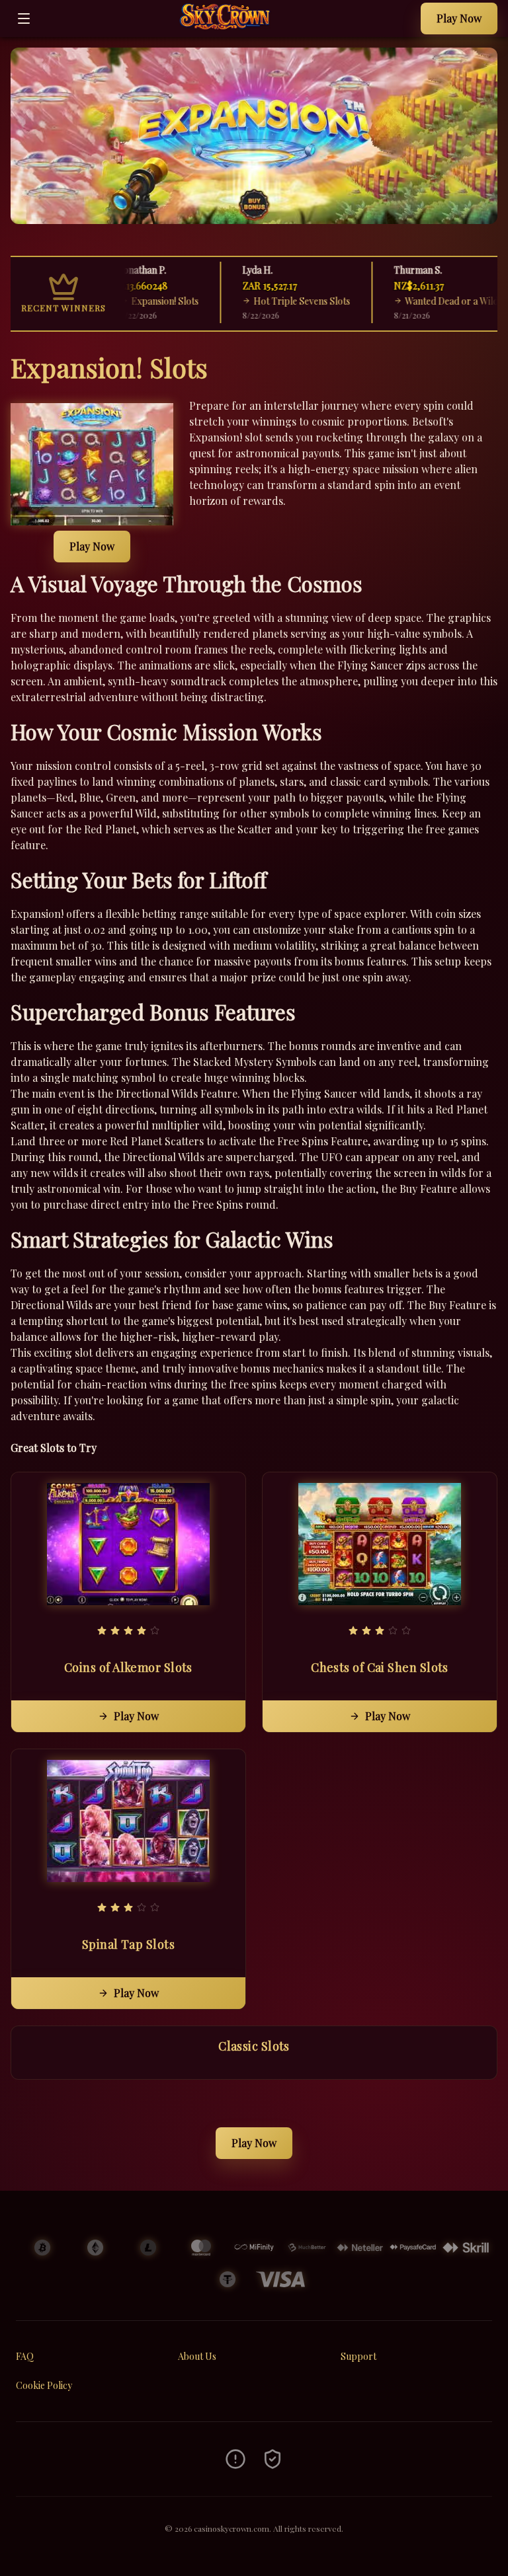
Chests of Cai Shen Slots (380, 1667)
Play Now (459, 18)
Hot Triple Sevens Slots (279, 301)
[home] (229, 27)
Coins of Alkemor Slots (128, 1667)
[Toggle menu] (24, 19)
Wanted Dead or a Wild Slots (440, 301)
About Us (197, 2356)
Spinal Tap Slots (128, 1944)
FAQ (25, 2356)
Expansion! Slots (142, 301)
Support (359, 2356)
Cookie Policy (44, 2385)
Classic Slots (254, 2046)
